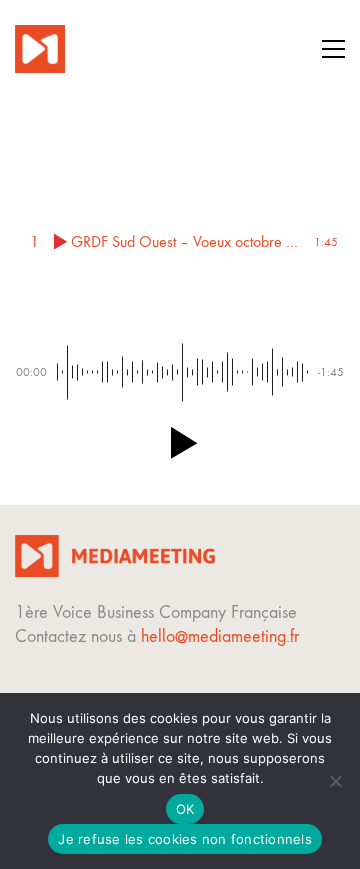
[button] (333, 49)
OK (185, 809)
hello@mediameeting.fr (220, 636)
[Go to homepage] (40, 49)
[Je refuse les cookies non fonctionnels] (335, 781)
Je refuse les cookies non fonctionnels (185, 839)
